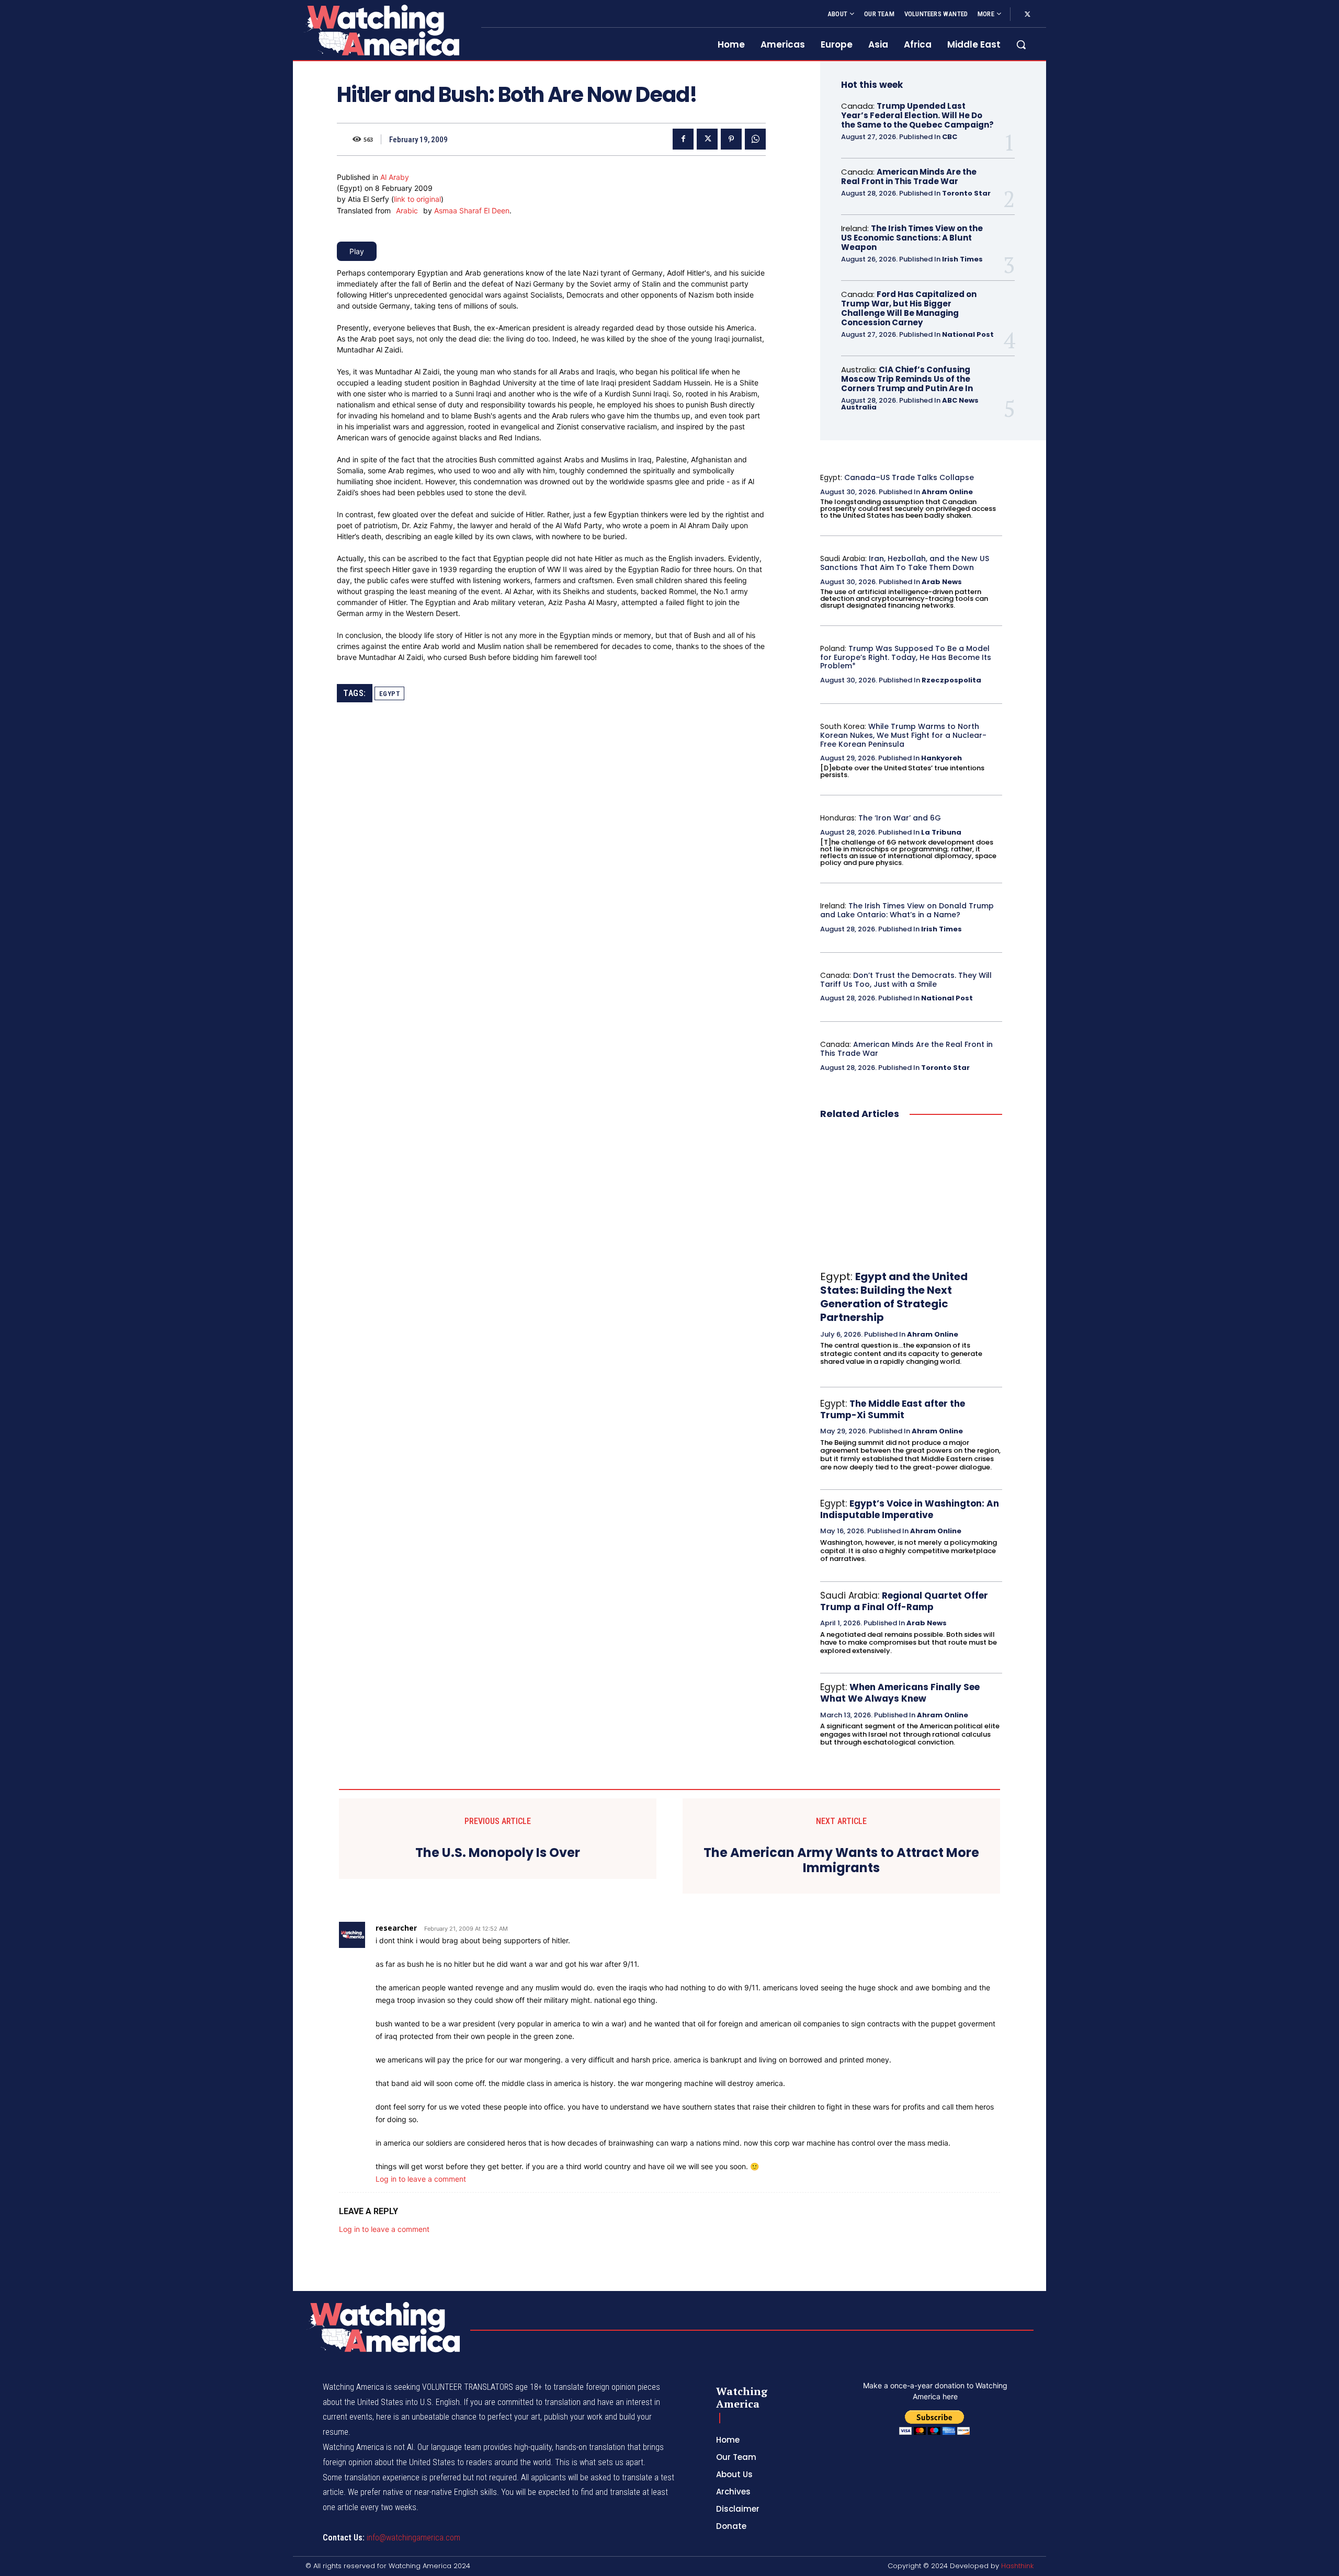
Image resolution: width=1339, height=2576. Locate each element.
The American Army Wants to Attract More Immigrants (841, 1861)
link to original (417, 199)
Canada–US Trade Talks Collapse (909, 477)
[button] (1021, 44)
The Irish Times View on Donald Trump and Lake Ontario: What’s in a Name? (907, 910)
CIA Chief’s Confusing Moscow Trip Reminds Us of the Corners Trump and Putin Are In (907, 379)
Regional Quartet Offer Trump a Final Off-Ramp (904, 1601)
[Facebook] (683, 139)
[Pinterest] (731, 139)
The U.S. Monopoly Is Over (498, 1853)
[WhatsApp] (755, 139)
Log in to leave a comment (421, 2179)
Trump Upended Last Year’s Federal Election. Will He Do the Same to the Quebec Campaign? (917, 115)
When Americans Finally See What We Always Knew (900, 1693)
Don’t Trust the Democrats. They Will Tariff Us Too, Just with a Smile (906, 980)
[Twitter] (1027, 15)
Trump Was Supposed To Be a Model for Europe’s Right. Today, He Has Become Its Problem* (906, 657)
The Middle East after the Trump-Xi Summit (893, 1409)
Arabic (407, 210)
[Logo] (381, 30)
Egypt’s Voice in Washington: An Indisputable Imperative (910, 1509)
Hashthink (1017, 2566)
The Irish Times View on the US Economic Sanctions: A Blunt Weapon (912, 238)
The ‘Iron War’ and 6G (900, 818)
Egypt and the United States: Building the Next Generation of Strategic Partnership (894, 1297)
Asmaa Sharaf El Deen (472, 210)
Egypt (390, 694)
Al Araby (395, 177)
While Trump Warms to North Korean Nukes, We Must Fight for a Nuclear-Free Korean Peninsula (903, 735)
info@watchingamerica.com (413, 2538)
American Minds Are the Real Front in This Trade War (909, 176)
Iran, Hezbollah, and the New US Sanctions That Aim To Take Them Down (905, 563)
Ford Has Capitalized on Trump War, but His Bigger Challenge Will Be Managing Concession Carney (909, 308)
